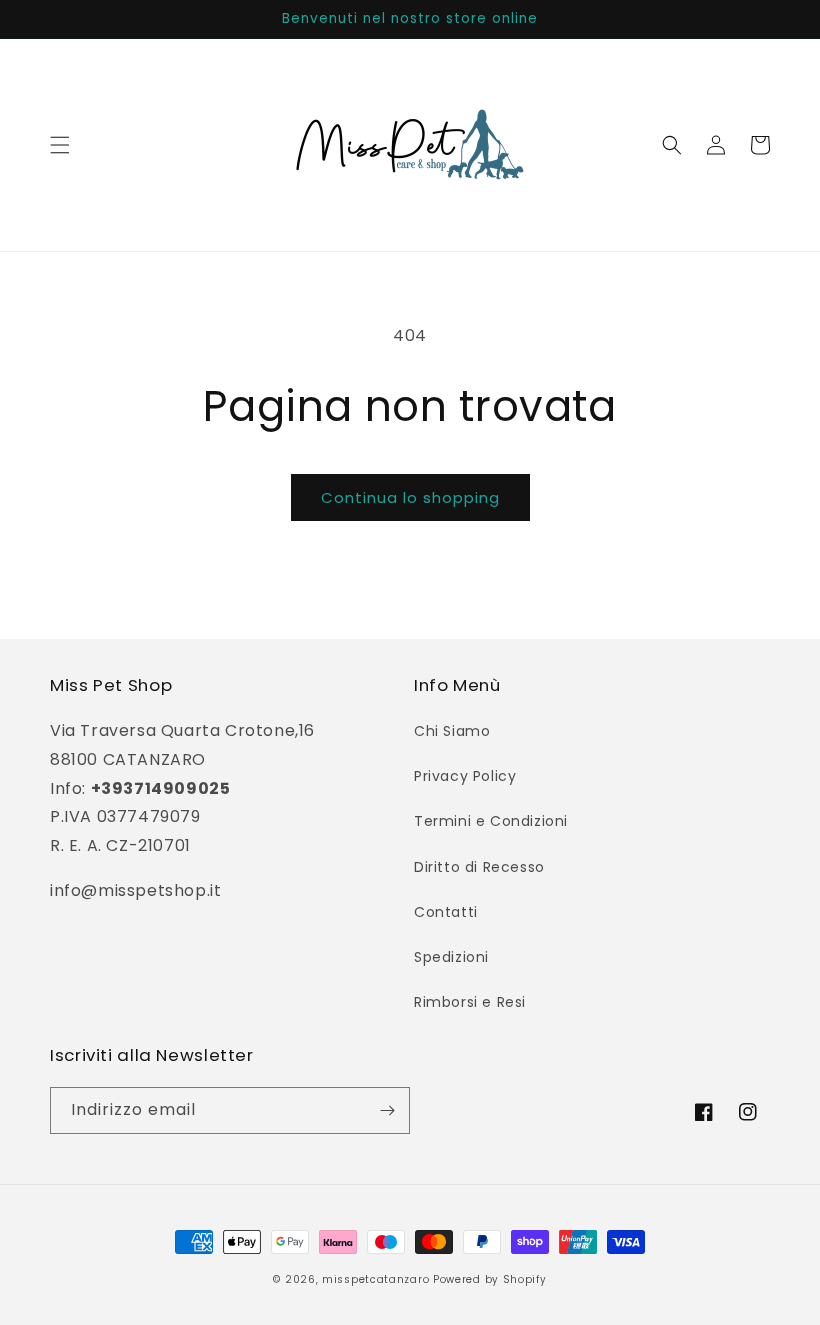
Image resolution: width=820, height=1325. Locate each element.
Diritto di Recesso (479, 867)
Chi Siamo (452, 731)
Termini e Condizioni (491, 821)
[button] (60, 145)
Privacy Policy (465, 776)
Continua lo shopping (410, 497)
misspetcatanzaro (375, 1279)
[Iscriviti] (387, 1110)
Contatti (446, 912)
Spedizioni (451, 957)
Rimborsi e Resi (470, 1002)
